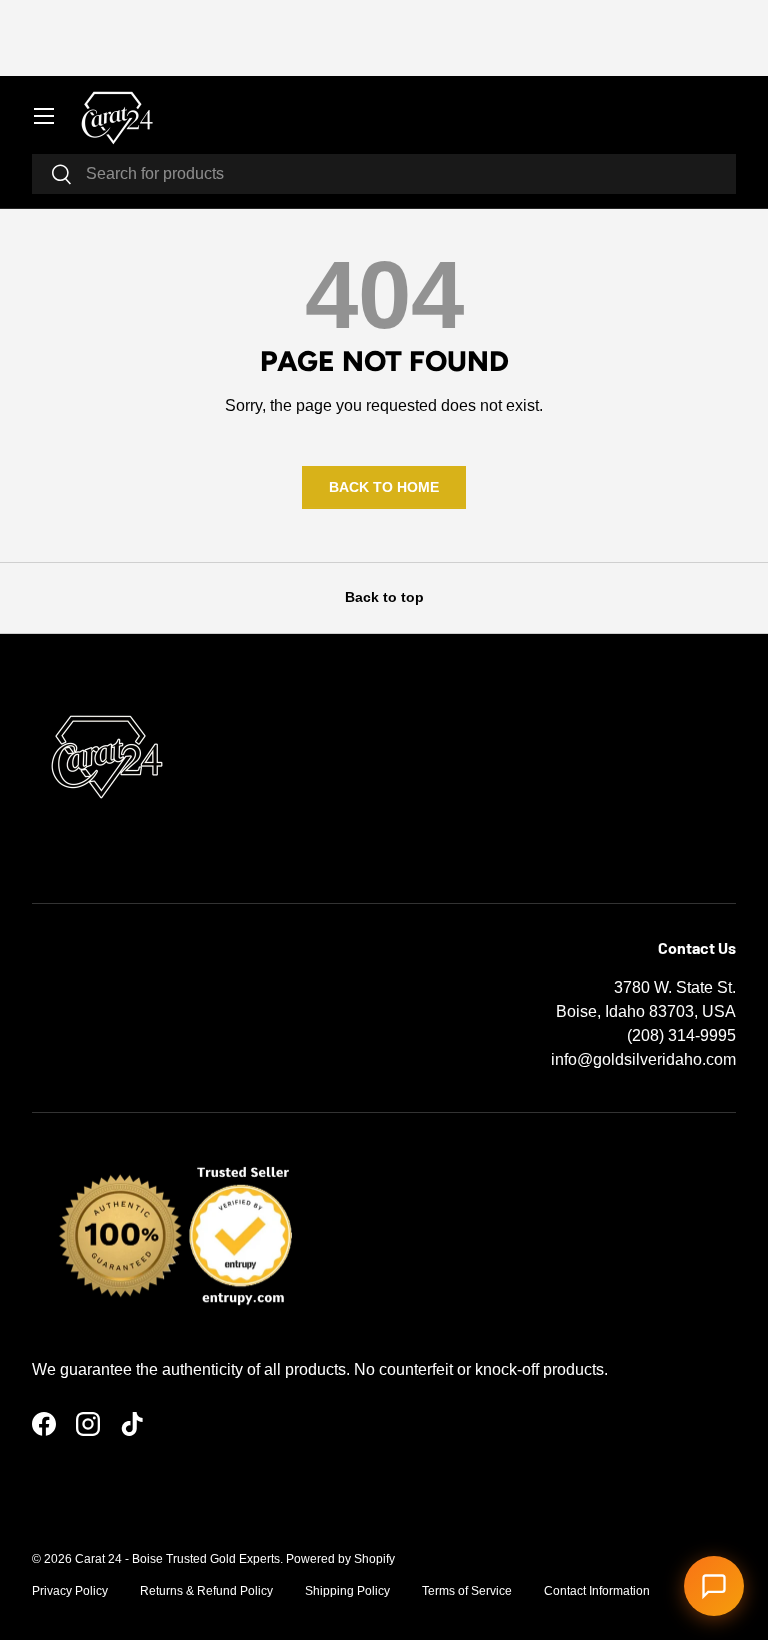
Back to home (384, 487)
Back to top (384, 597)
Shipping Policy (347, 1591)
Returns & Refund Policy (206, 1591)
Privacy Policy (70, 1591)
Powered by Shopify (340, 1559)
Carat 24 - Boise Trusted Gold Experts (177, 1559)
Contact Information (597, 1591)
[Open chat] (714, 1586)
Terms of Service (467, 1591)
